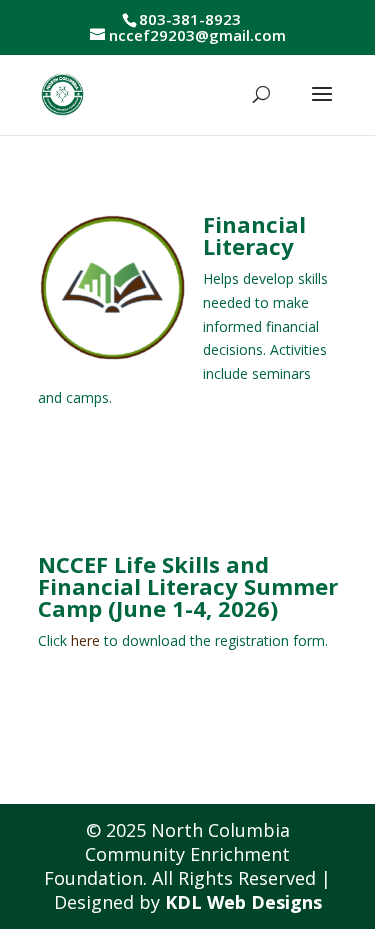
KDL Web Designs (243, 902)
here (85, 640)
